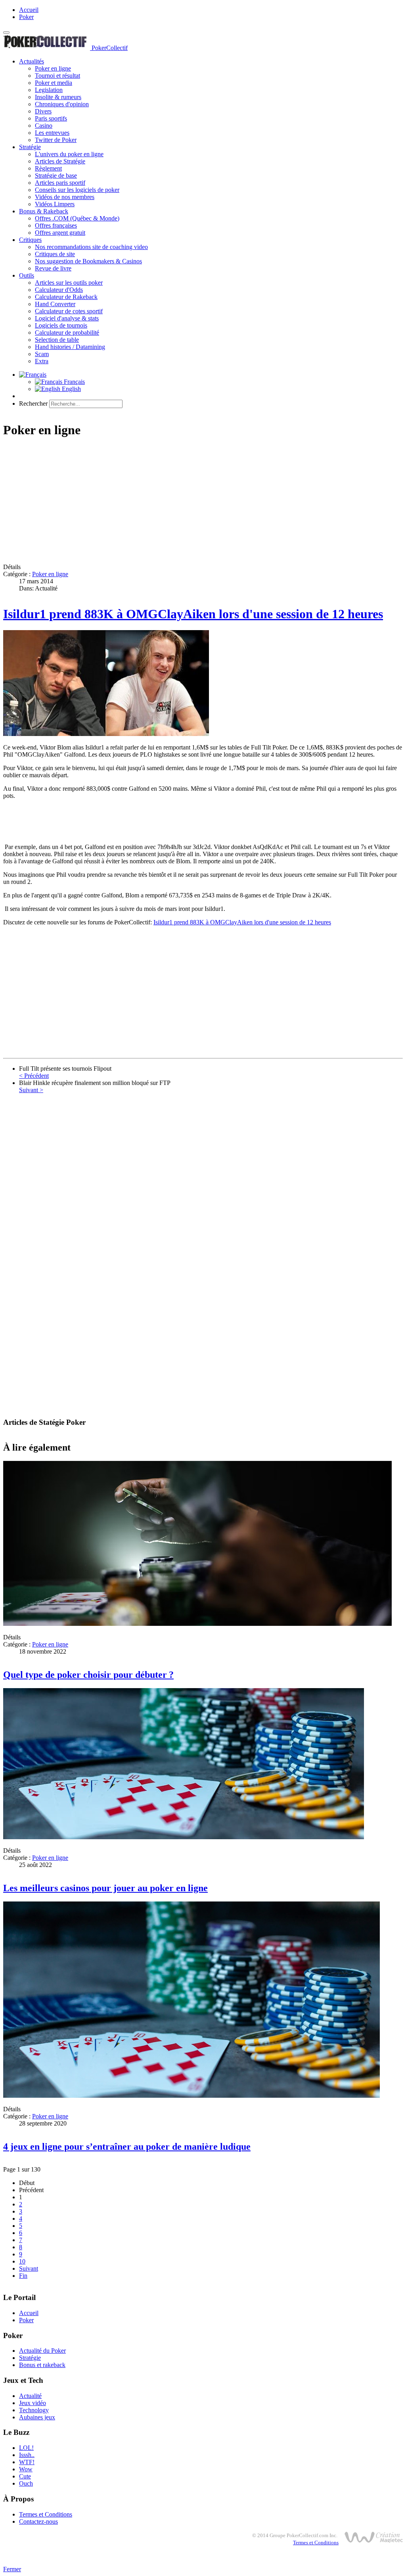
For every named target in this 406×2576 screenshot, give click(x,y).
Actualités (32, 61)
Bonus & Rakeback (44, 211)
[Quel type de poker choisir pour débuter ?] (197, 1624)
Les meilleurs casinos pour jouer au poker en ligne (105, 1888)
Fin (23, 2276)
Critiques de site (55, 254)
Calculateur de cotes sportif (69, 311)
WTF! (27, 2462)
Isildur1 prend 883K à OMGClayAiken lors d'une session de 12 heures (193, 614)
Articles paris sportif (60, 183)
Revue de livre (53, 268)
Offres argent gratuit (60, 233)
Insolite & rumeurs (58, 97)
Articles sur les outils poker (69, 283)
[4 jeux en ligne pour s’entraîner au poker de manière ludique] (192, 2096)
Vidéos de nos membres (65, 197)
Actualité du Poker (42, 2351)
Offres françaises (56, 225)
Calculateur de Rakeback (66, 297)
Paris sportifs (51, 118)
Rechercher (33, 403)
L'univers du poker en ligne (69, 154)
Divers (43, 111)
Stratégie (30, 147)
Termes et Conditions (46, 2514)
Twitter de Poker (56, 140)
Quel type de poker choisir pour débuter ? (88, 1675)
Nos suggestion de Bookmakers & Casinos (88, 261)
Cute (25, 2476)
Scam (42, 354)
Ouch (26, 2483)
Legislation (49, 90)
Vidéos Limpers (55, 204)
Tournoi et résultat (57, 76)
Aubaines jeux (37, 2417)
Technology (34, 2410)
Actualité (30, 2396)
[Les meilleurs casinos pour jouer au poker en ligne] (184, 1837)
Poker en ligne (53, 68)
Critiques (30, 240)
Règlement (48, 168)
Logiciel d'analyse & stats (67, 318)
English (71, 389)
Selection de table (57, 340)
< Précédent (34, 1076)
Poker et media (54, 83)
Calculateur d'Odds (59, 290)
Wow (26, 2469)
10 (22, 2261)
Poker (26, 17)
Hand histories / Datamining (70, 347)
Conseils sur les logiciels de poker (77, 190)
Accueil (29, 10)
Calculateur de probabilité (67, 333)
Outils (27, 275)
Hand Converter (55, 304)
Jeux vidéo (33, 2403)
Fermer (12, 2569)
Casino (44, 126)
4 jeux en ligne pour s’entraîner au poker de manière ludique (127, 2147)
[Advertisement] (203, 502)
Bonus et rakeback (42, 2365)
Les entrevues (52, 133)
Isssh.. (27, 2455)
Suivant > (31, 1090)
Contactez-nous (38, 2521)
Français (74, 382)
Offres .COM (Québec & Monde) (77, 218)
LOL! (26, 2448)
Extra (42, 361)
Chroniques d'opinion (62, 104)
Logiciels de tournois (61, 325)
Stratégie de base (56, 175)
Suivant (29, 2268)
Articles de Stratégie (60, 161)
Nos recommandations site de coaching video (91, 247)
